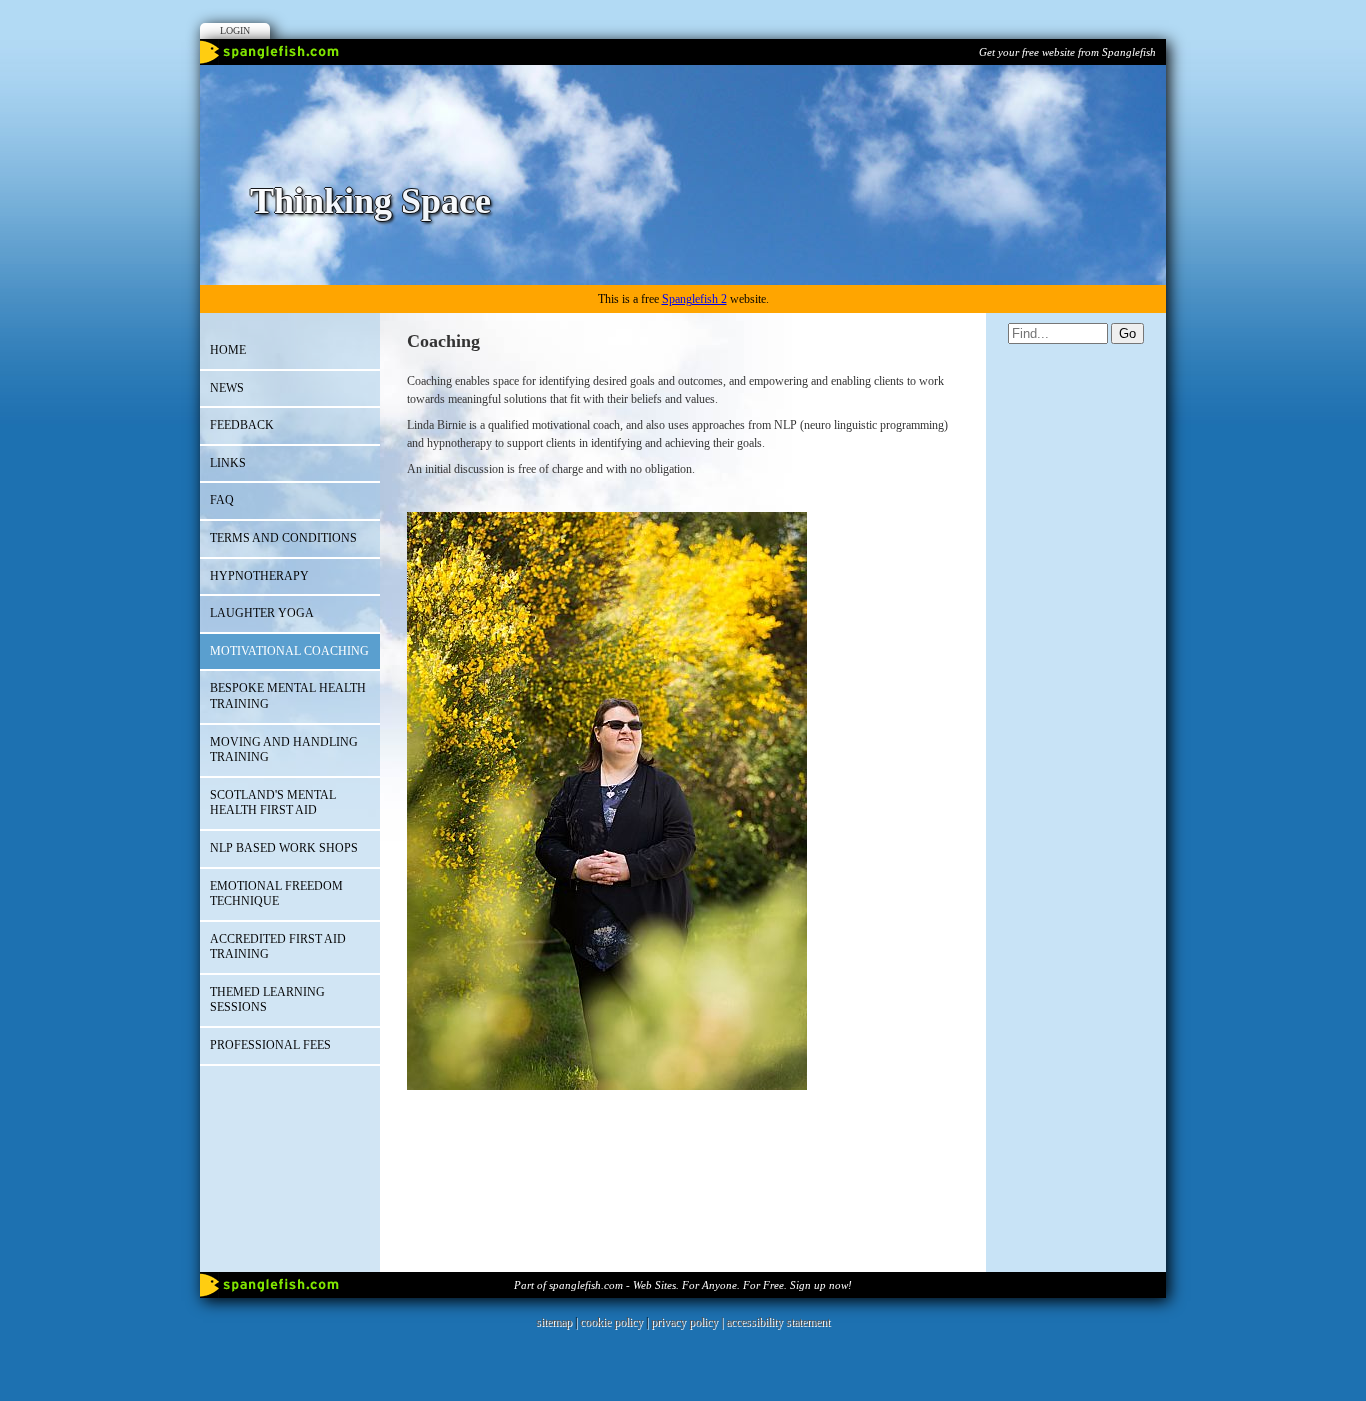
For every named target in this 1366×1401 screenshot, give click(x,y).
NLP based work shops (284, 848)
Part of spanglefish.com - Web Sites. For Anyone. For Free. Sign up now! (683, 1285)
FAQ (222, 500)
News (227, 388)
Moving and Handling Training (284, 750)
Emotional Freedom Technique (276, 894)
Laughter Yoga (262, 613)
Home (228, 350)
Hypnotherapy (259, 576)
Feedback (242, 425)
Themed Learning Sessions (267, 1000)
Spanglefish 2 (694, 299)
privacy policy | (688, 1322)
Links (228, 463)
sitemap (554, 1322)
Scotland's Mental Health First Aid (273, 803)
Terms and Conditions (283, 538)
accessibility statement (778, 1322)
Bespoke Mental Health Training (288, 696)
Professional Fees (270, 1045)
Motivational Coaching (289, 651)
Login (235, 30)
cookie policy (611, 1322)
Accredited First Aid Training (278, 947)
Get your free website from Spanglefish (1067, 52)
